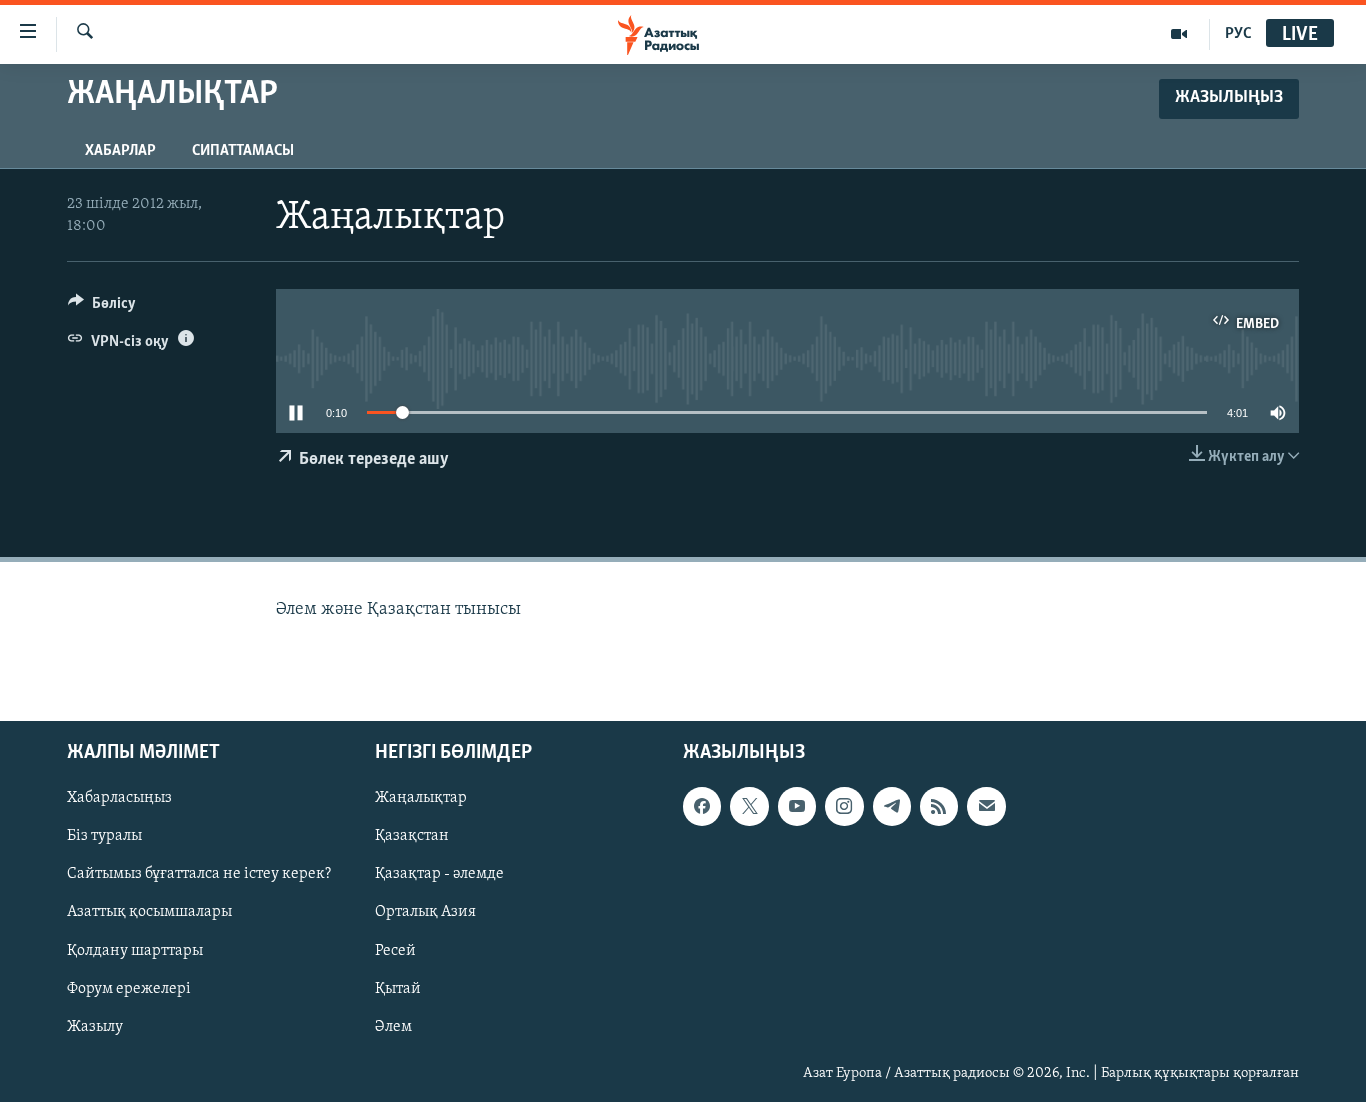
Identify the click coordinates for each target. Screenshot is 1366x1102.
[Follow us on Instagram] (844, 807)
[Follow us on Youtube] (797, 807)
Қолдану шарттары (135, 951)
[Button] (102, 308)
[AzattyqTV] (1179, 34)
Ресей (395, 951)
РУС (1238, 34)
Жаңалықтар (421, 799)
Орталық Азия (425, 913)
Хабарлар (120, 151)
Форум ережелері (129, 989)
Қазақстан (412, 837)
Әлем (393, 1027)
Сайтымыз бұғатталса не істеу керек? (199, 875)
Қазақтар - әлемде (439, 875)
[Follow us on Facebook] (702, 807)
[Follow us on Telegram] (892, 807)
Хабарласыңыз (119, 799)
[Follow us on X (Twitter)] (749, 807)
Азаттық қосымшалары (149, 913)
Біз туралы (104, 837)
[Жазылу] (986, 807)
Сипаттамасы (243, 151)
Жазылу (95, 1027)
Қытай (398, 989)
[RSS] (939, 807)
